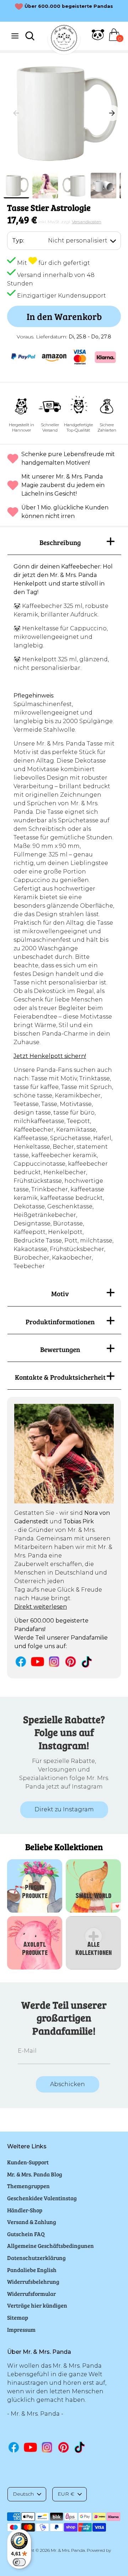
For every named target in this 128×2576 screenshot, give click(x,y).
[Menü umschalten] (15, 36)
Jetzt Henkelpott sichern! (50, 1056)
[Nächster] (112, 113)
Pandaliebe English (32, 2270)
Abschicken (68, 2084)
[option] (64, 113)
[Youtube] (38, 1661)
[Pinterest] (71, 1661)
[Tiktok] (87, 1662)
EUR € (66, 2494)
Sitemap (18, 2317)
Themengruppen (28, 2186)
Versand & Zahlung (32, 2222)
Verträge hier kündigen (37, 2305)
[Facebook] (21, 1661)
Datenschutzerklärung (36, 2258)
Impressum (21, 2329)
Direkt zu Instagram (64, 1809)
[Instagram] (54, 1661)
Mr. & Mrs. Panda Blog (35, 2174)
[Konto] (98, 39)
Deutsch (23, 2494)
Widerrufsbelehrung (33, 2281)
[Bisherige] (16, 113)
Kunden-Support (28, 2162)
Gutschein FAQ (26, 2234)
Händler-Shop (25, 2210)
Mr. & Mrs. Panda (68, 2550)
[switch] (19, 2562)
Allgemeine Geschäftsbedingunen (50, 2246)
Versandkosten (87, 222)
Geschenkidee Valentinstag (42, 2198)
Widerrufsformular (31, 2294)
